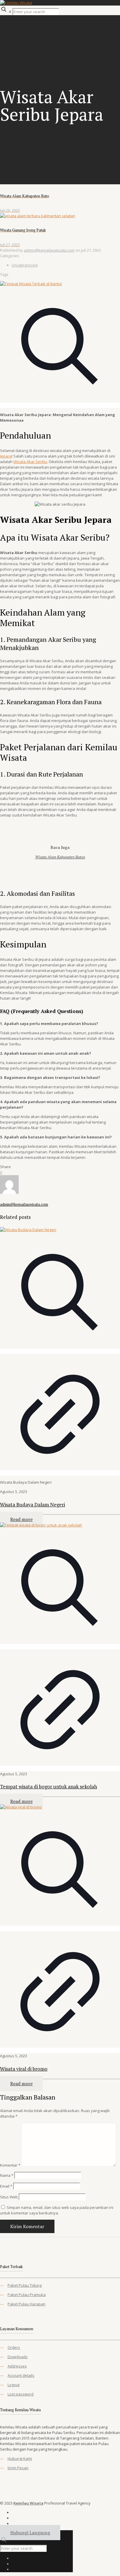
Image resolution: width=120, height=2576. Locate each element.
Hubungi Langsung (30, 2533)
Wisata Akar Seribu (30, 462)
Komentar (10, 2165)
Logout (14, 2385)
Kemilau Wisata (28, 2503)
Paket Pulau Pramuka (27, 2295)
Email (6, 2186)
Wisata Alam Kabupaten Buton (60, 857)
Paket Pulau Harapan (27, 2304)
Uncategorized (25, 265)
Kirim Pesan (18, 2468)
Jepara (6, 456)
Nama (7, 2175)
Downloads (18, 2357)
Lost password (21, 2394)
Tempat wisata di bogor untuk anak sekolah (48, 1786)
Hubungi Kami (20, 2458)
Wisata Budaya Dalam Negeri (32, 1505)
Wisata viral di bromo (24, 2069)
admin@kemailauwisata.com (49, 250)
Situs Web (9, 2197)
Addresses (17, 2366)
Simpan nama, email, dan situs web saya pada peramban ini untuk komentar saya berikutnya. (57, 2210)
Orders (14, 2347)
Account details (21, 2375)
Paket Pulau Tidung (25, 2285)
